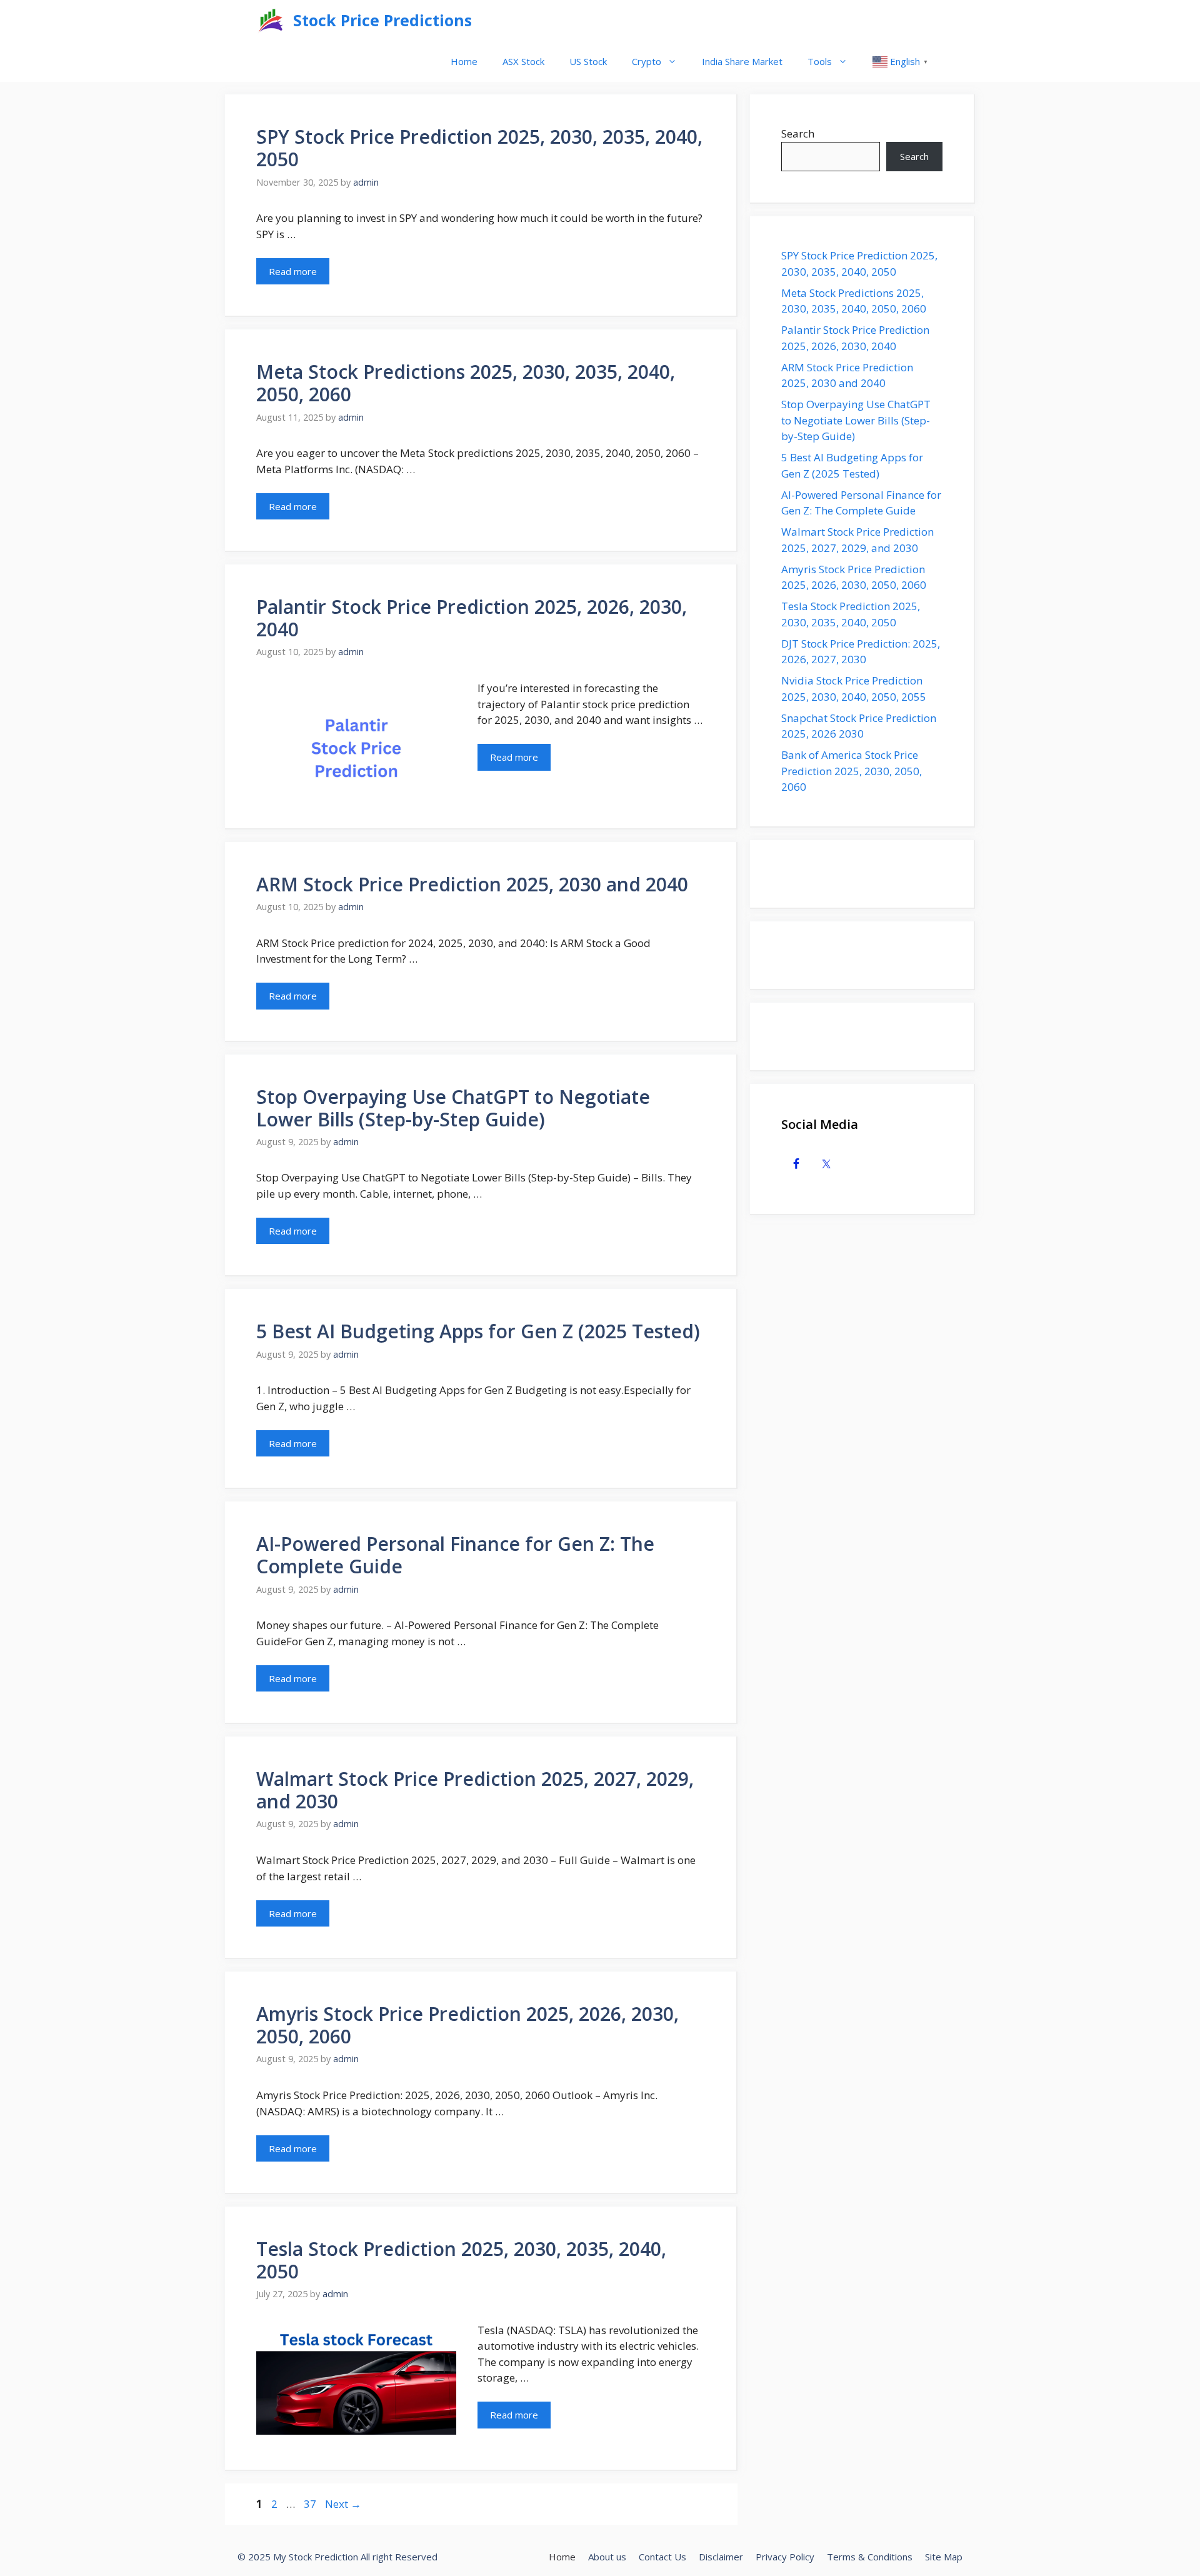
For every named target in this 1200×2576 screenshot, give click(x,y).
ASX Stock (523, 61)
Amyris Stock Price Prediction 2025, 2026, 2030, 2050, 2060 (467, 2025)
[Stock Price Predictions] (272, 20)
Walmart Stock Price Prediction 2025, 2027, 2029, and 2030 (475, 1790)
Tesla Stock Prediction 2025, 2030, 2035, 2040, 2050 (461, 2260)
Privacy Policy (785, 2557)
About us (607, 2557)
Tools (820, 61)
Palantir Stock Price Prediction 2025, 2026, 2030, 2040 (472, 618)
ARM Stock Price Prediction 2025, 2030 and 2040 (472, 884)
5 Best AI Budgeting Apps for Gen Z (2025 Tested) (478, 1331)
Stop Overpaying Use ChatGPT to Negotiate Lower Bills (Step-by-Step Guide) (453, 1108)
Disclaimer (721, 2557)
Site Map (944, 2557)
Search (798, 133)
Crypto (647, 61)
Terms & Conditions (870, 2557)
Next (343, 2504)
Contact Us (662, 2557)
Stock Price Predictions (382, 20)
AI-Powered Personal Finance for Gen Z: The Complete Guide (455, 1555)
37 (311, 2504)
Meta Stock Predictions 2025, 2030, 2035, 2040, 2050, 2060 (466, 383)
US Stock (588, 61)
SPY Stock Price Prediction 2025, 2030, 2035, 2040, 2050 (479, 148)
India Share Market (742, 61)
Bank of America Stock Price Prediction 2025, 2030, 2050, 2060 (852, 771)
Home (464, 61)
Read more (293, 271)
